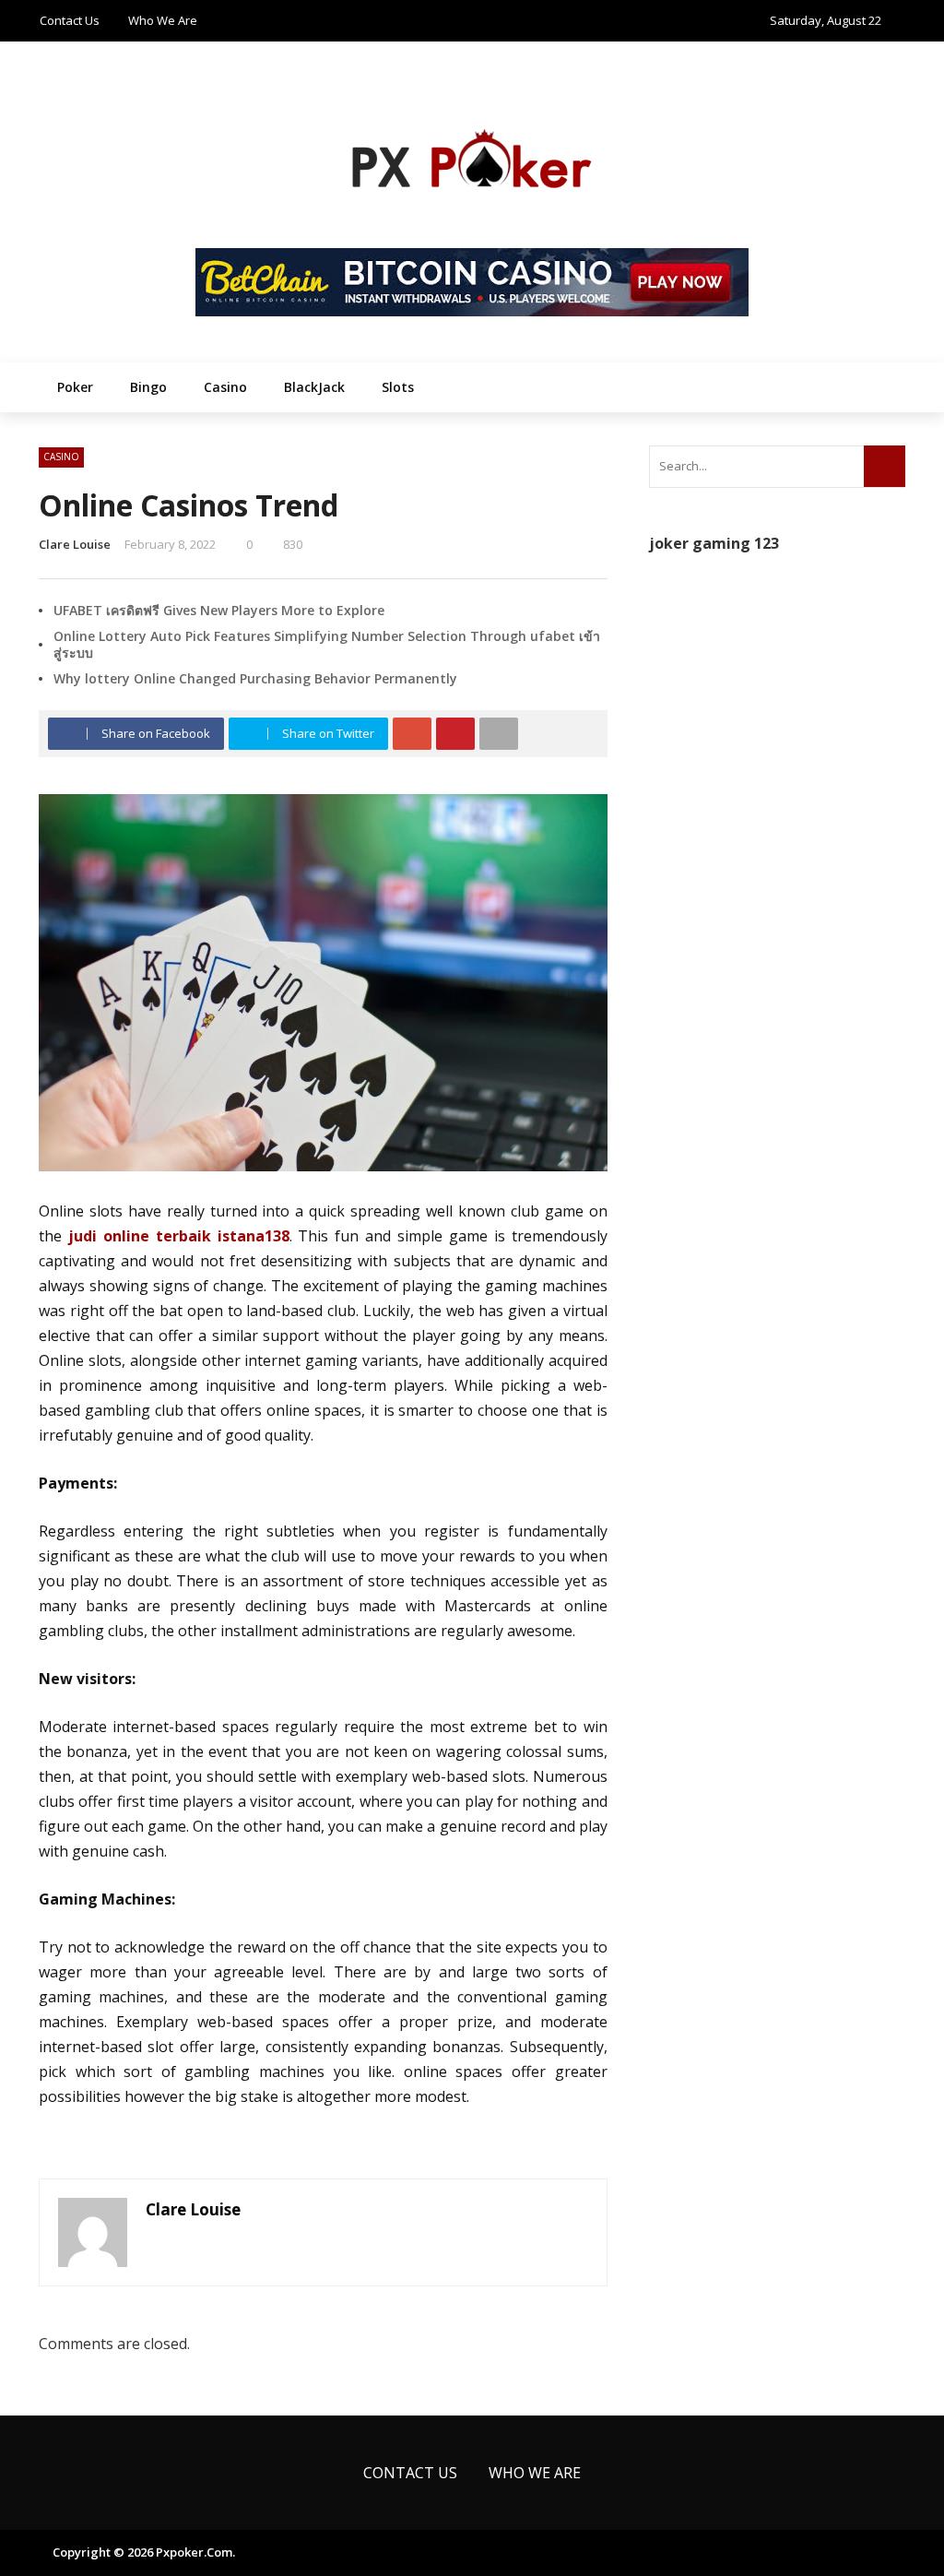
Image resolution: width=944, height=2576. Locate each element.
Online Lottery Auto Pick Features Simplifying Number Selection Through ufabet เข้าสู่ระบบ (327, 644)
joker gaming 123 (714, 543)
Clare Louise (75, 544)
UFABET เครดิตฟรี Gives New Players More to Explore (219, 610)
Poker (75, 387)
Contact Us (70, 20)
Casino (225, 387)
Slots (398, 387)
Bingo (148, 387)
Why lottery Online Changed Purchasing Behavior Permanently (255, 678)
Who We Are (163, 20)
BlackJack (314, 387)
